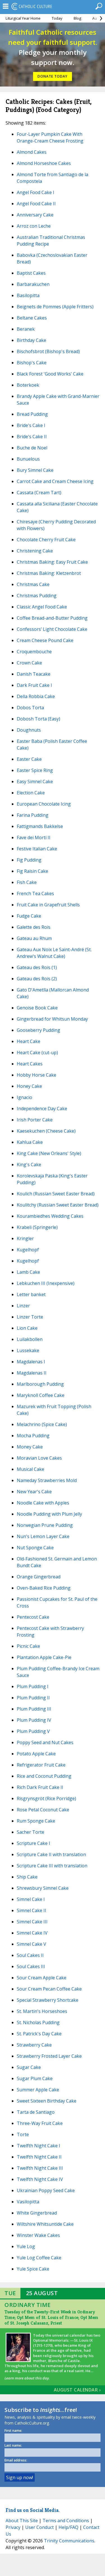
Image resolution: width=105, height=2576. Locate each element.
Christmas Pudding (37, 596)
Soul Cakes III (31, 1966)
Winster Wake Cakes (38, 2235)
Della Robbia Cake (36, 696)
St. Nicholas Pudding (38, 2022)
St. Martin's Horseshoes (42, 2011)
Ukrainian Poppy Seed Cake (46, 2190)
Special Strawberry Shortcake (48, 2000)
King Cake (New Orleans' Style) (49, 1153)
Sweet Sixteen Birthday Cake (47, 2101)
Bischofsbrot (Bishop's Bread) (48, 351)
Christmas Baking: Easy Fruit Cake (52, 562)
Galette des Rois (34, 927)
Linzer (23, 1306)
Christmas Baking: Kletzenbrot (49, 573)
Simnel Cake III (32, 1922)
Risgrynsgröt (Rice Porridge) (46, 1798)
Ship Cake (27, 1877)
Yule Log (26, 2246)
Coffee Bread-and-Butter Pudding (52, 618)
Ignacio (25, 1097)
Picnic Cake (28, 1646)
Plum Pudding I (33, 1686)
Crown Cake (29, 663)
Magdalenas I (31, 1362)
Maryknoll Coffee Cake (41, 1395)
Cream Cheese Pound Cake (45, 640)
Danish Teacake (34, 674)
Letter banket (31, 1294)
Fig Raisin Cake (32, 871)
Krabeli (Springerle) (37, 1227)
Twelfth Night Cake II (39, 2157)
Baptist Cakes (31, 273)
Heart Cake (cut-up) (37, 1053)
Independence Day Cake (42, 1109)
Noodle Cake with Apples (43, 1503)
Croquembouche (34, 652)
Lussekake (28, 1350)
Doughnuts (29, 730)
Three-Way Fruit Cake (40, 2123)
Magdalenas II (32, 1373)
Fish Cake (27, 882)
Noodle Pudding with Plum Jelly (49, 1514)
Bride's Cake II (32, 437)
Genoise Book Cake (37, 1008)
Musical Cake (31, 1469)
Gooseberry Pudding (39, 1030)
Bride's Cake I (31, 425)
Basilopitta (28, 295)
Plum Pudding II (33, 1698)
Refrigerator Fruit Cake (41, 1765)
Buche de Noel (32, 448)
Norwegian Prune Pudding (45, 1525)
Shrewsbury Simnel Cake (43, 1888)
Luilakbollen (30, 1339)
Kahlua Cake (30, 1142)
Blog (77, 18)
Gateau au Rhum (34, 938)
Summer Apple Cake (38, 2090)
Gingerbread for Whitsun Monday (52, 1019)
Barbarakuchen (33, 284)
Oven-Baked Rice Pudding (44, 1588)
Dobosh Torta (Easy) (39, 719)
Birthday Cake (32, 340)
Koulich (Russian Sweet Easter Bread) (56, 1194)
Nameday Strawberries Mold (47, 1480)
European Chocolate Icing (44, 804)
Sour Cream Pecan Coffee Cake (49, 1989)
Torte (23, 2134)
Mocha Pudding (33, 1436)
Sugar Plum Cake (35, 2078)
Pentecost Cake (33, 1617)
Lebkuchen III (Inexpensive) (46, 1283)
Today (57, 18)
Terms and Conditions (66, 2521)
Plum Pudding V (33, 1731)
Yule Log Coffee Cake (39, 2258)
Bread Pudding (32, 414)
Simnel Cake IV (32, 1933)
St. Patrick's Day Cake (39, 2034)
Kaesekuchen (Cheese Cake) (46, 1131)
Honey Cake (29, 1086)
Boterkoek (28, 385)
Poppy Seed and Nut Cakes (45, 1742)
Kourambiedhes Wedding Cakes (50, 1216)
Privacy (13, 2527)
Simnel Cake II (32, 1910)
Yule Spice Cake (33, 2269)
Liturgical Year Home (23, 18)
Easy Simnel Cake (35, 781)
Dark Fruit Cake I (34, 685)
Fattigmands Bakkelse (40, 826)
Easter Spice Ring (35, 770)
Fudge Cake (29, 916)
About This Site (22, 2521)
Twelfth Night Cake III (40, 2168)
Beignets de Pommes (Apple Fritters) (55, 307)
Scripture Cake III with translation (52, 1866)
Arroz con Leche (34, 226)
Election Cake (31, 793)
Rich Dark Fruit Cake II (40, 1787)
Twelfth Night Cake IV (40, 2179)
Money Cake (30, 1447)
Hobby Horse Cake (37, 1075)
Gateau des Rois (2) (37, 979)
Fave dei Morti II (34, 837)
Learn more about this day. (27, 2378)
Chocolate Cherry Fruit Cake (46, 540)
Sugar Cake (29, 2067)
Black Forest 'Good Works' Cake (50, 374)
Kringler (25, 1238)
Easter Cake (29, 759)
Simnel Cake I (31, 1899)
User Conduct (39, 2527)
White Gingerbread (37, 2213)
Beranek (26, 329)
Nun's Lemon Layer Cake (43, 1536)
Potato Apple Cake (36, 1754)
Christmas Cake (33, 584)
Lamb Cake (28, 1272)
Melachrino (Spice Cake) (42, 1424)
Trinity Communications (69, 2541)
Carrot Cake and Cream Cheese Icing (55, 481)
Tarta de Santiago (36, 2112)
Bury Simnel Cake (35, 470)
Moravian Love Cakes (39, 1458)
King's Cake (29, 1165)
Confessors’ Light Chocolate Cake (52, 629)
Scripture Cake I (33, 1843)
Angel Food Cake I (36, 192)
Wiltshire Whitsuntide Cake (45, 2224)
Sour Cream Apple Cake (42, 1978)
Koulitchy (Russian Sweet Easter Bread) (58, 1205)
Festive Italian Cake (37, 849)
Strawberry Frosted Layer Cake (49, 2056)
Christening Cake (35, 551)
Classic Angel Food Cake (42, 607)
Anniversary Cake (35, 215)
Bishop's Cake (32, 363)
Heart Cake (29, 1041)
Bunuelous (28, 459)
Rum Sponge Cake (36, 1821)
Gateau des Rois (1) (37, 967)
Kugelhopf (28, 1250)
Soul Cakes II (30, 1955)
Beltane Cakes (32, 318)
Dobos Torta (30, 708)
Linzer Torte (30, 1317)
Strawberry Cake (34, 2045)
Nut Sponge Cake (35, 1548)
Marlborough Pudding (40, 1384)
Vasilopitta (28, 2202)
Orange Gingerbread (39, 1577)
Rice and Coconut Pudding (44, 1776)
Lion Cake (27, 1328)
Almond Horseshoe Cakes (44, 163)
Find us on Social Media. (33, 2510)
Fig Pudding (29, 860)
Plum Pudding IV (34, 1720)
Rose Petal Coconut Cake (43, 1810)
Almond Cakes (32, 152)
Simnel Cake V (32, 1944)
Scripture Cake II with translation (51, 1854)
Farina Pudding (33, 815)
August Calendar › (77, 2390)
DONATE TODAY (53, 76)
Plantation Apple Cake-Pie (44, 1657)
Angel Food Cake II (36, 204)
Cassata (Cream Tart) (39, 493)
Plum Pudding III (34, 1709)
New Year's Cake (34, 1492)
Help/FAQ (68, 2527)
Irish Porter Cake (35, 1120)
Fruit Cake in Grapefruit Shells (48, 905)
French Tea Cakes (35, 893)
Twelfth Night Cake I (39, 2146)
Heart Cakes (30, 1064)
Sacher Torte (31, 1832)
